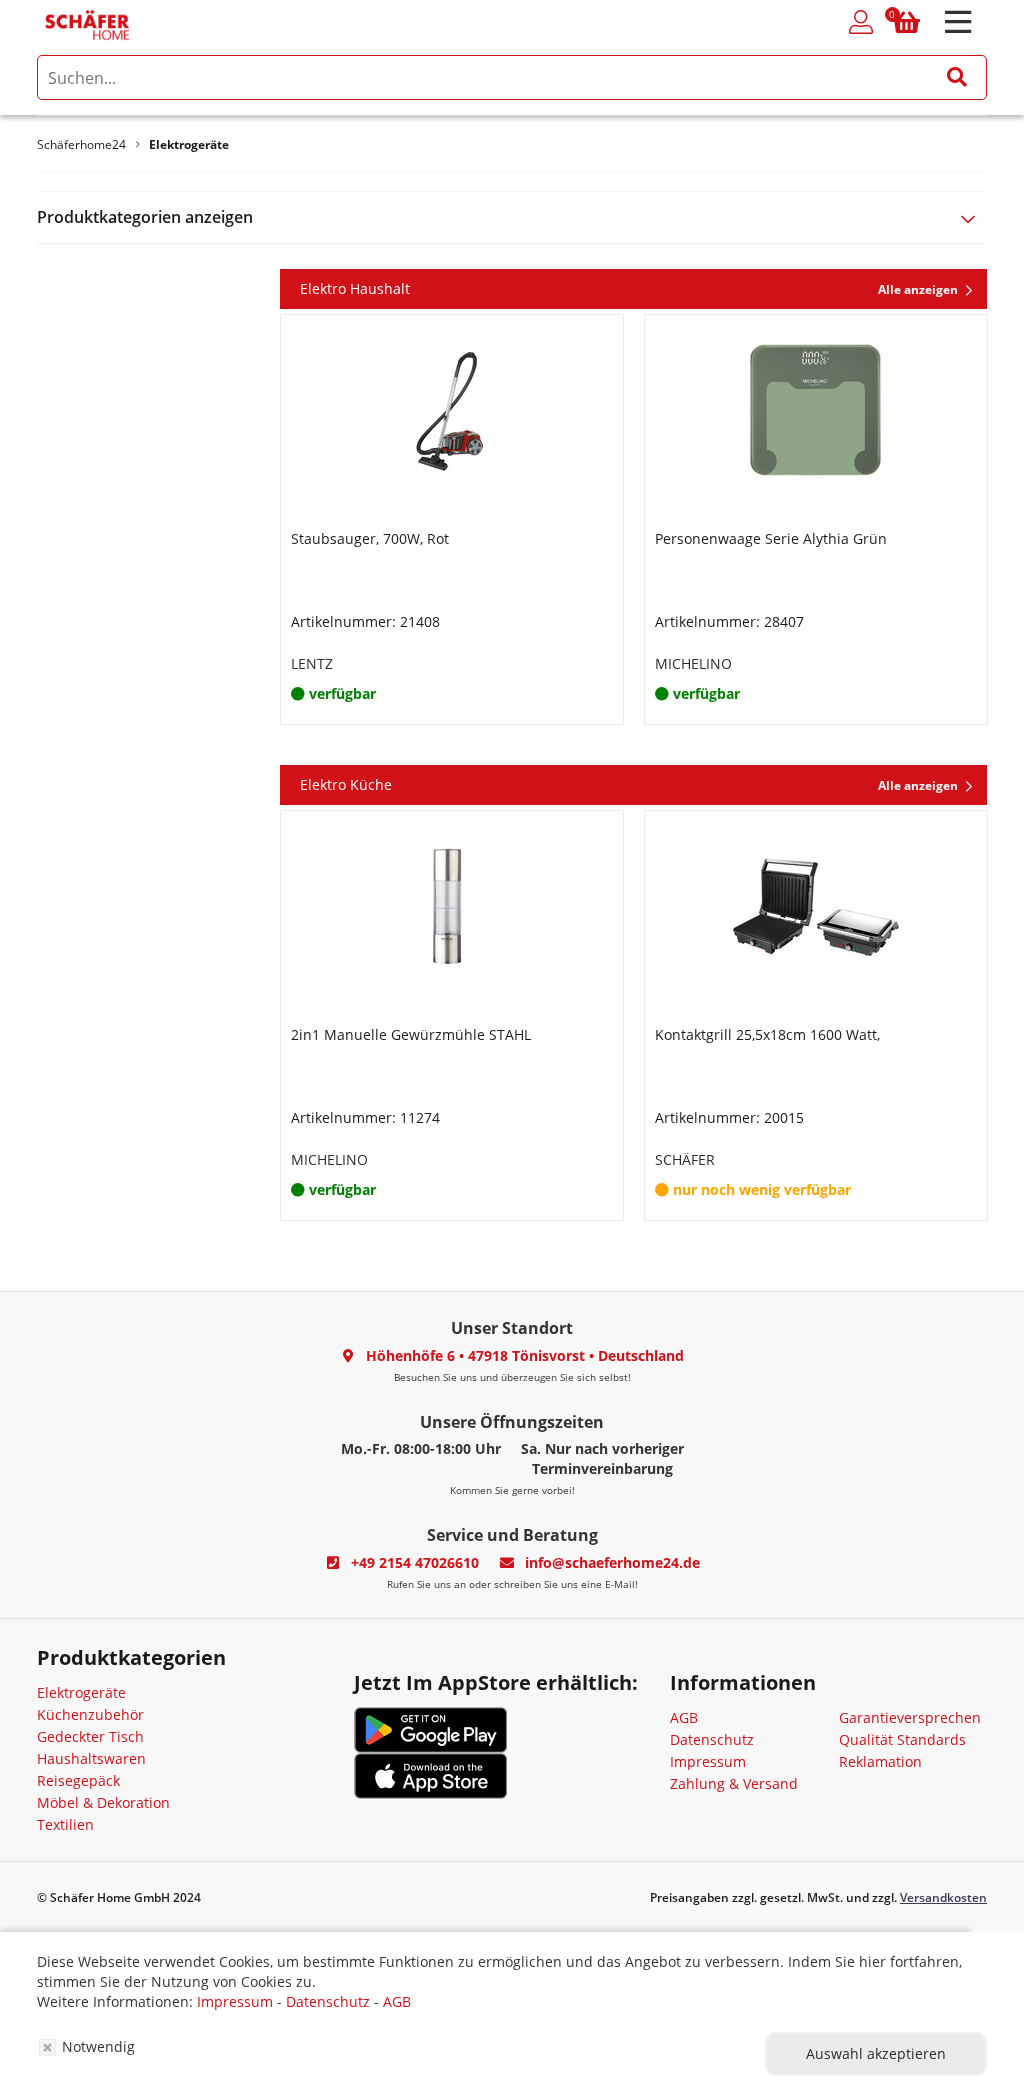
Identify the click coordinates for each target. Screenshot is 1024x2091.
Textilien (65, 1824)
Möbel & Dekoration (103, 1802)
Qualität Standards (902, 1739)
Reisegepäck (78, 1780)
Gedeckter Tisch (90, 1736)
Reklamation (880, 1761)
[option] (452, 519)
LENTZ (312, 663)
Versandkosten (943, 1897)
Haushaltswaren (91, 1758)
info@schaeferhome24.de (612, 1562)
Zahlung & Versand (734, 1783)
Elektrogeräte (81, 1692)
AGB (684, 1717)
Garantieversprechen (910, 1717)
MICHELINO (693, 663)
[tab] (512, 217)
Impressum (708, 1761)
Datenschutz (712, 1739)
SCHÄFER (685, 1159)
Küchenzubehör (90, 1714)
